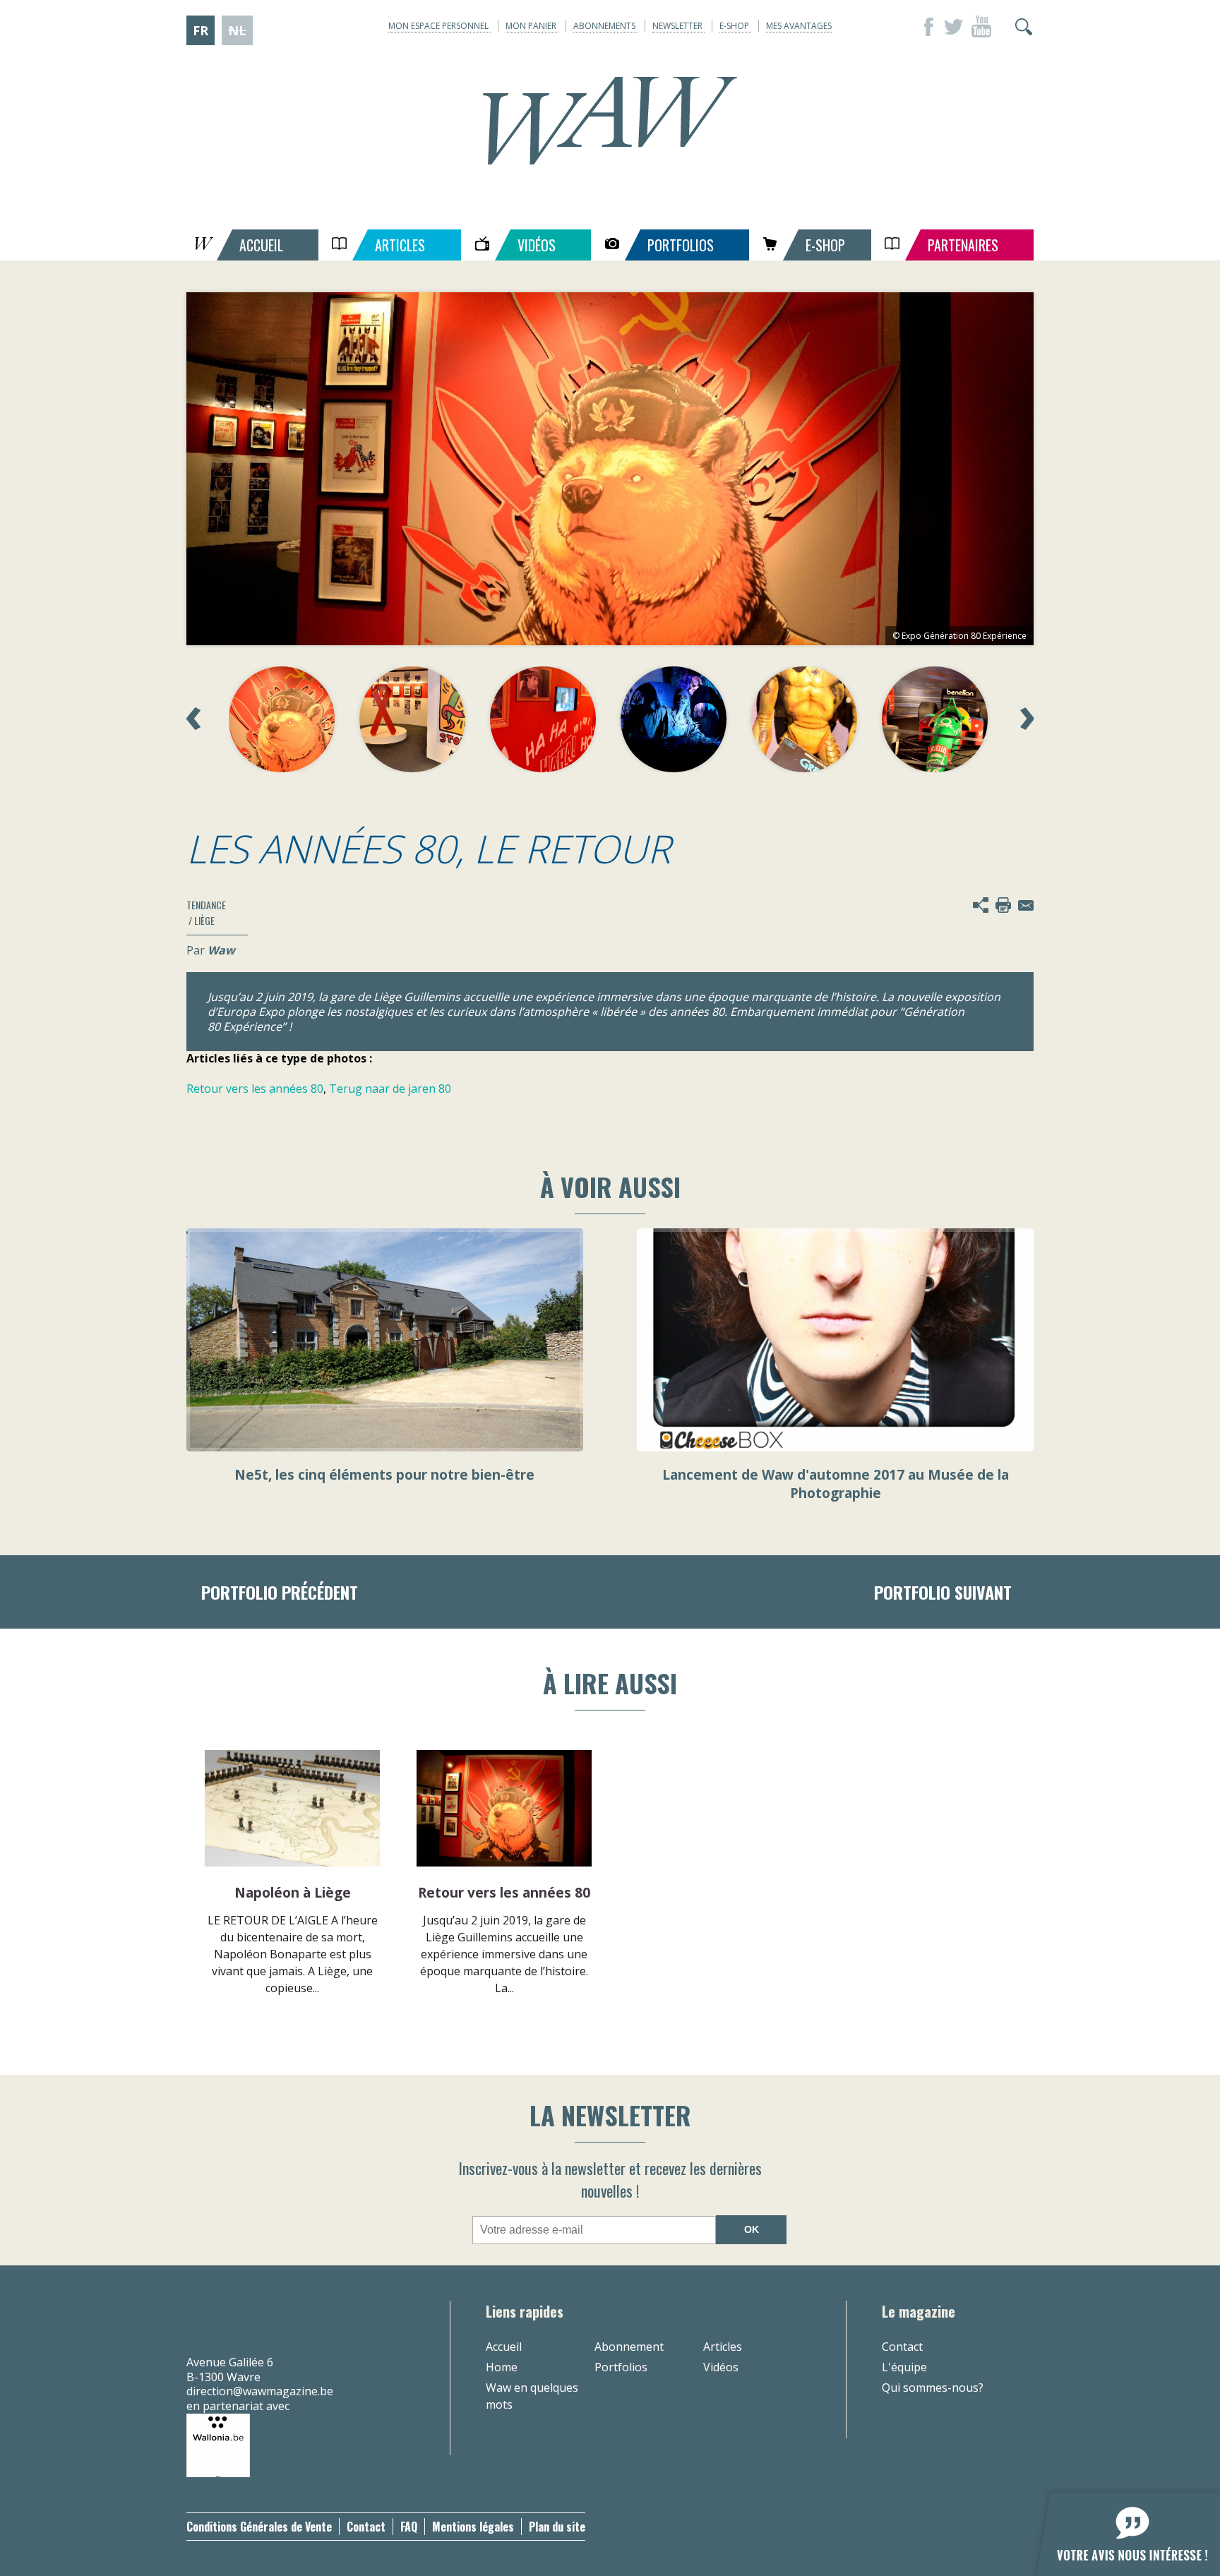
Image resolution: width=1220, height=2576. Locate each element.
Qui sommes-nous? (933, 2388)
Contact (902, 2347)
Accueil (504, 2347)
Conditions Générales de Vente (259, 2527)
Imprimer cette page (1003, 905)
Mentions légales (473, 2527)
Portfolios (621, 2367)
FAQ (409, 2527)
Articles (723, 2347)
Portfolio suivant (943, 1592)
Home (502, 2367)
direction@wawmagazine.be (260, 2391)
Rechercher (1024, 27)
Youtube (981, 27)
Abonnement (629, 2347)
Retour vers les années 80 (255, 1089)
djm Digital (993, 2527)
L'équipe (904, 2367)
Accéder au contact (1026, 905)
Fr (201, 30)
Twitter (953, 27)
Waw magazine (610, 121)
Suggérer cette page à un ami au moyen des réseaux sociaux (981, 905)
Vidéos (721, 2367)
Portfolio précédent (280, 1592)
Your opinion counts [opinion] (1120, 2526)
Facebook (925, 27)
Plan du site (557, 2527)
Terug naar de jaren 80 (390, 1089)
